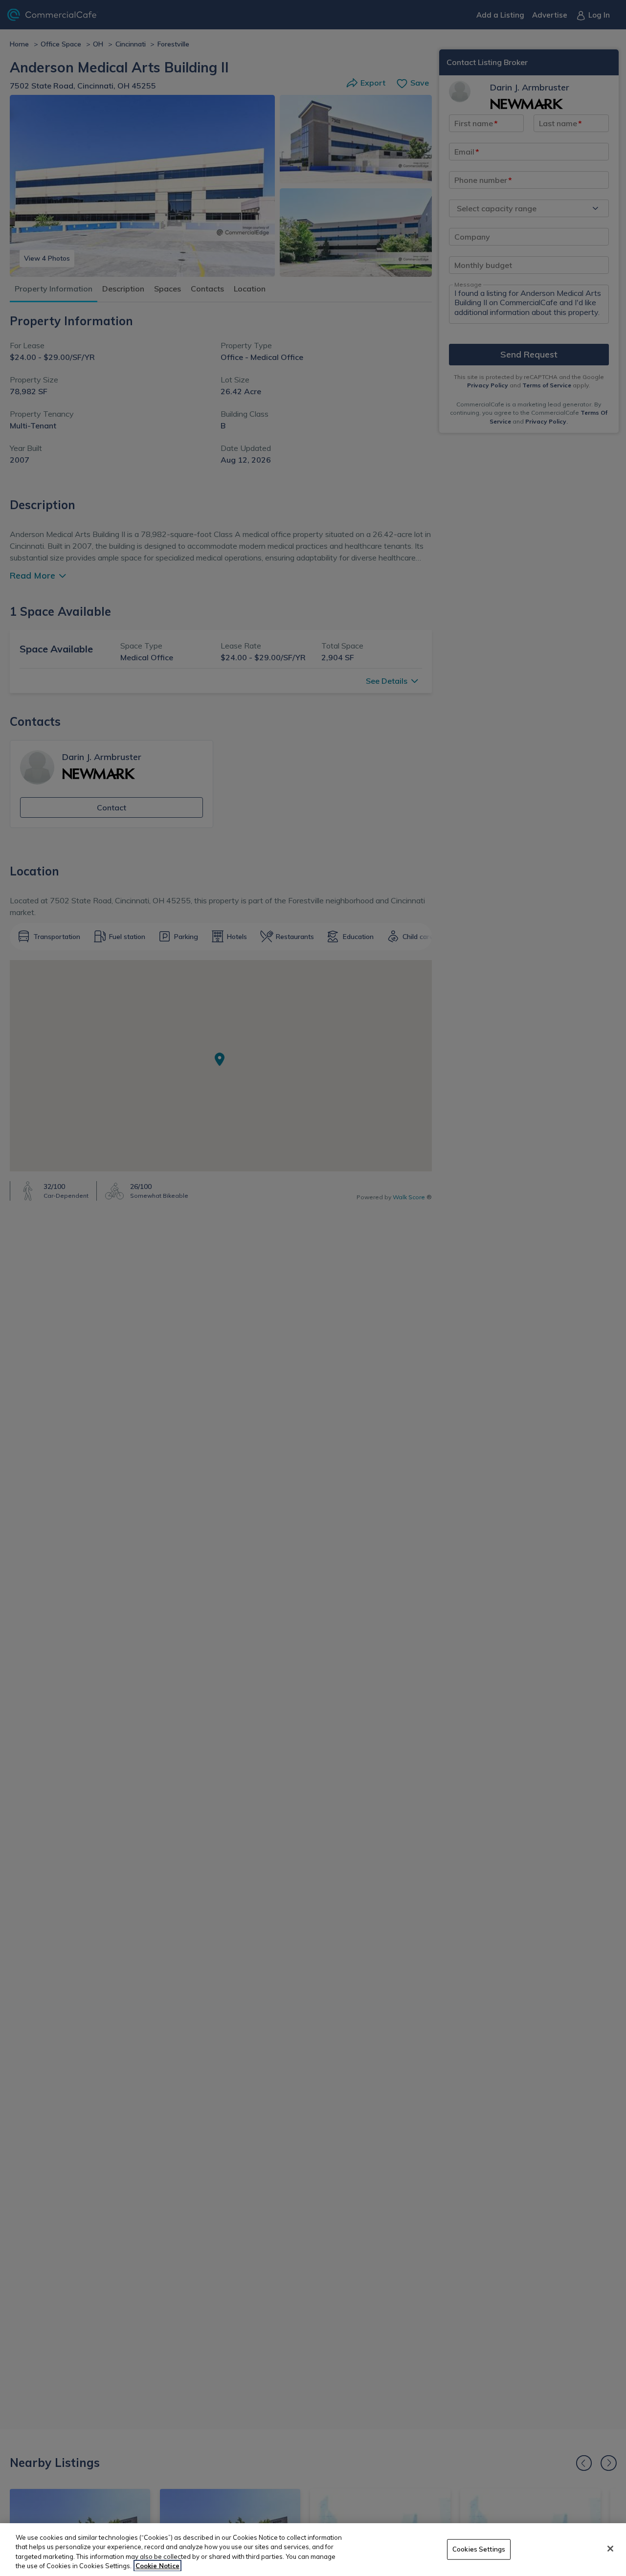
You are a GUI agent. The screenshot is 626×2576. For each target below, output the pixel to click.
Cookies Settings (479, 2549)
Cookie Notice (157, 2566)
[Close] (610, 2549)
